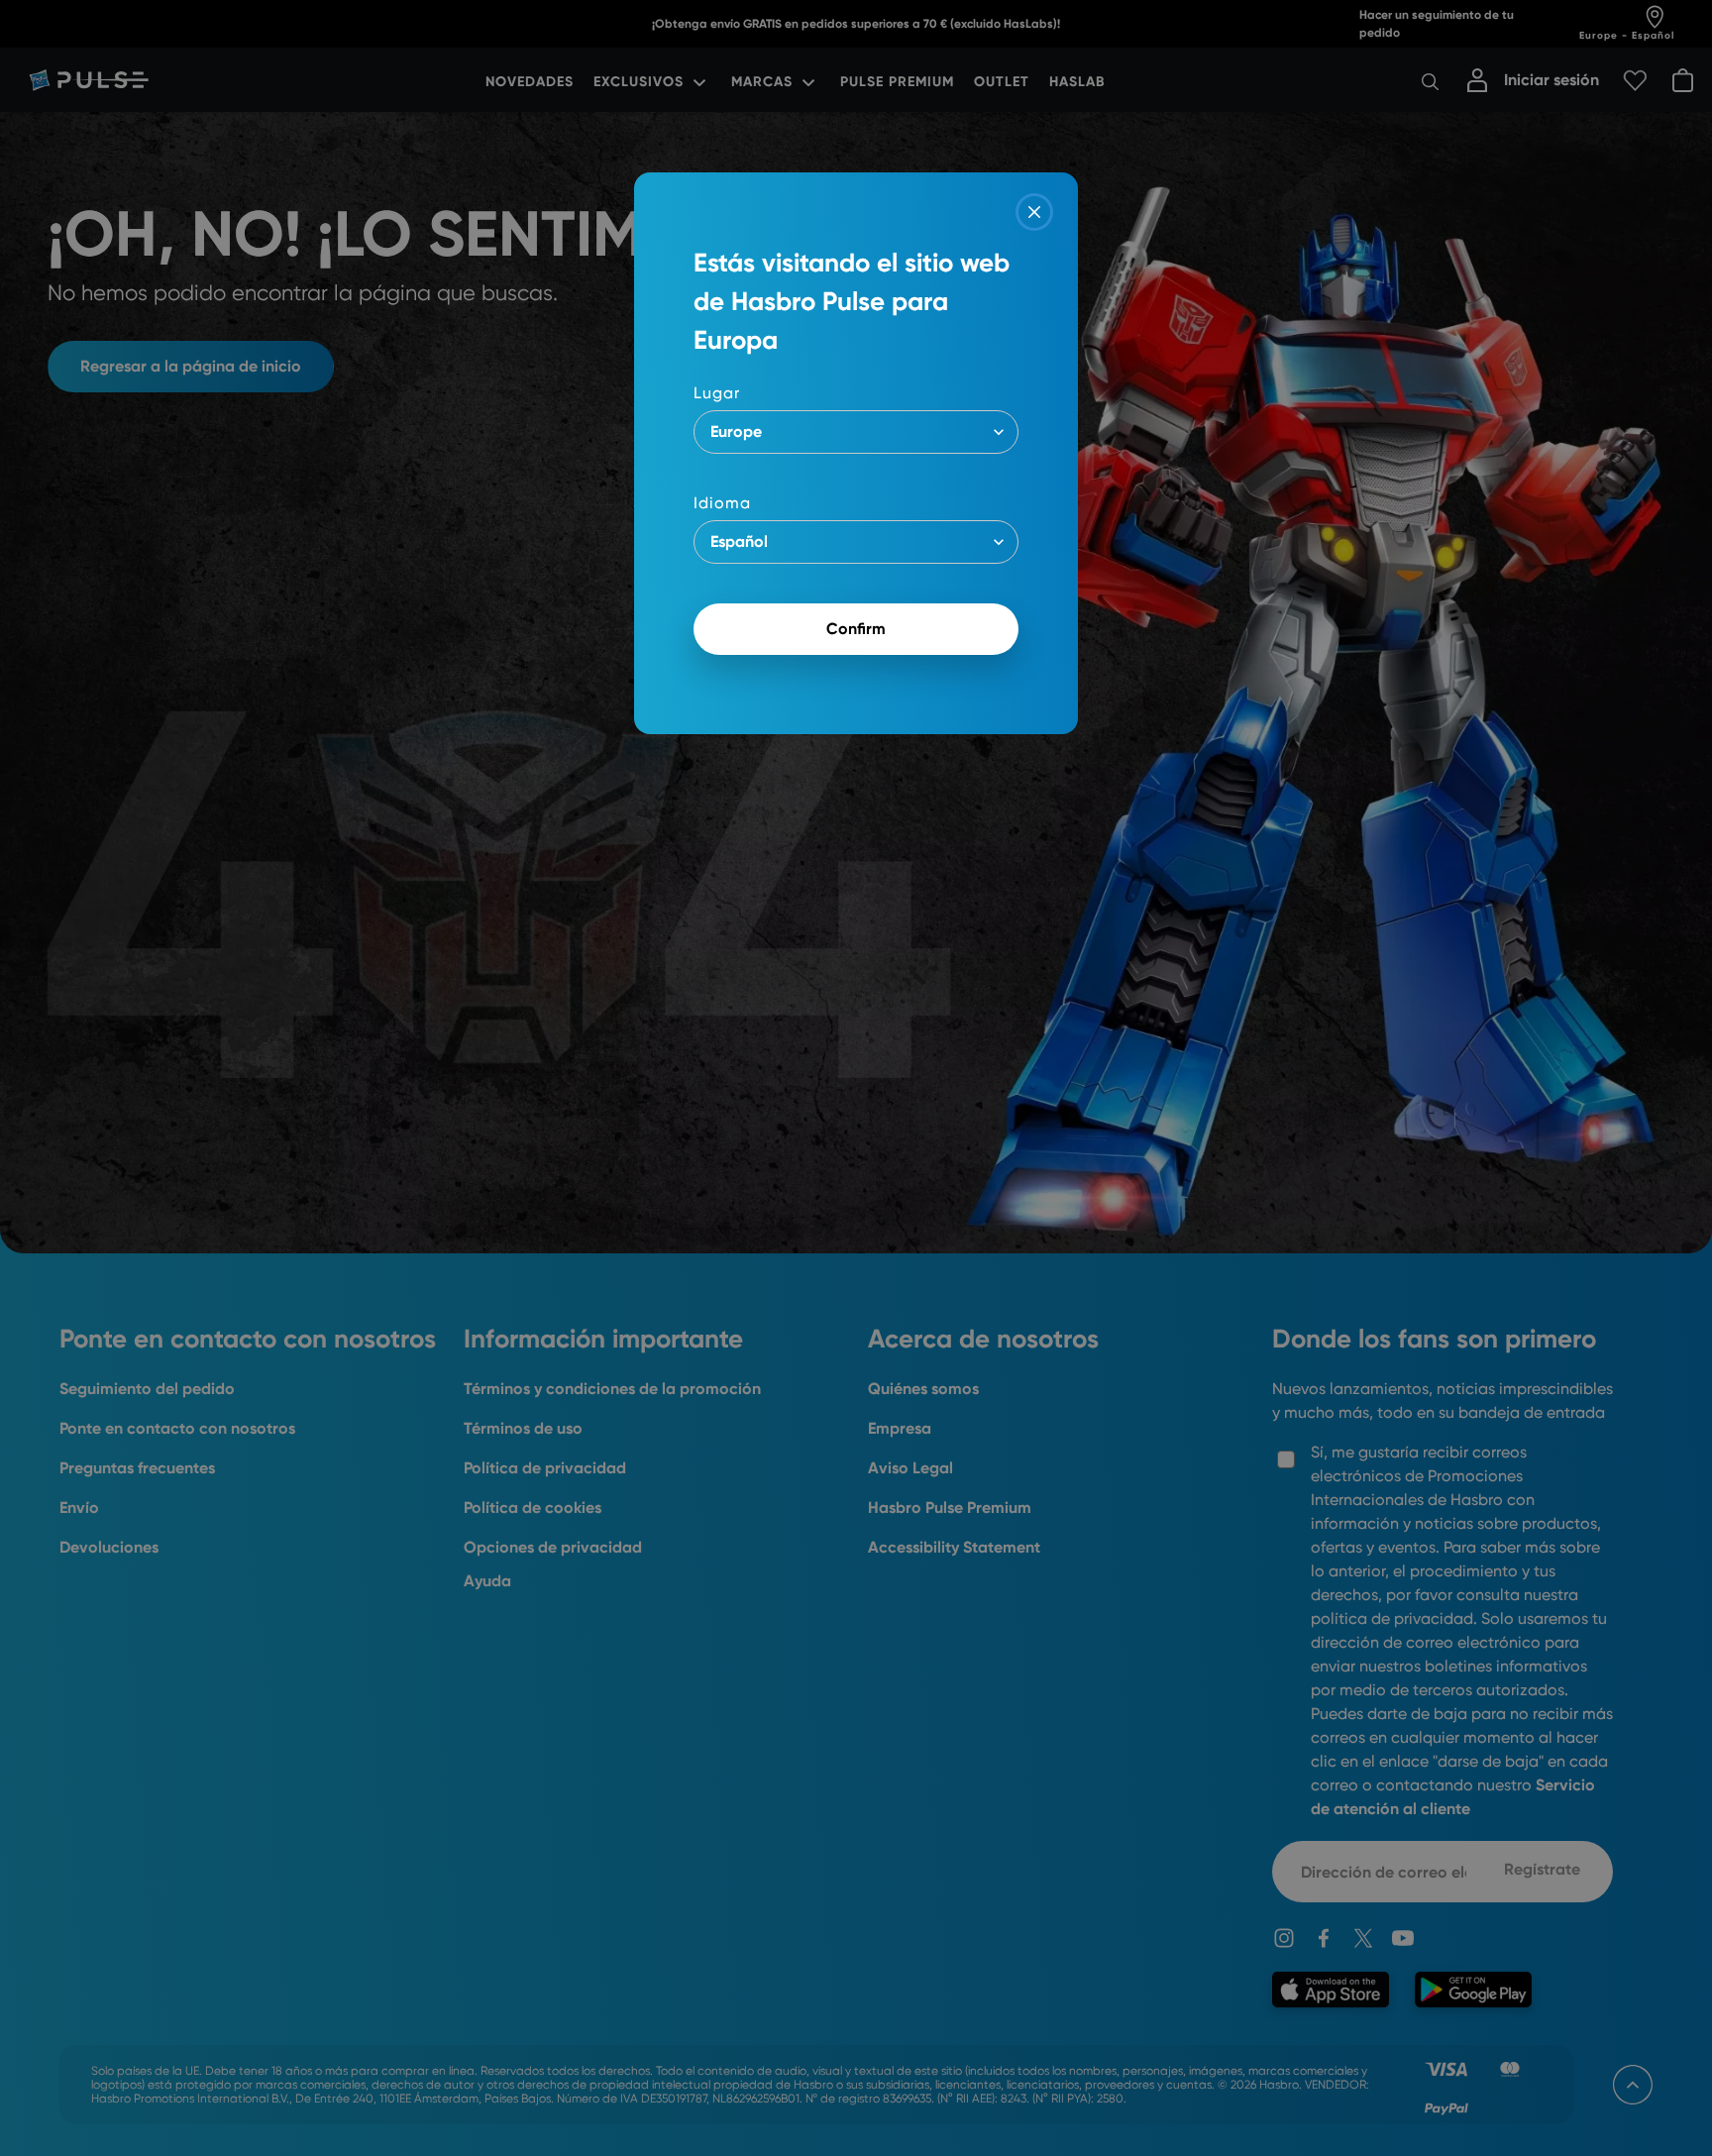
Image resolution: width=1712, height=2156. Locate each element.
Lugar (717, 393)
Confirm (856, 629)
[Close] (1034, 212)
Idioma (722, 503)
